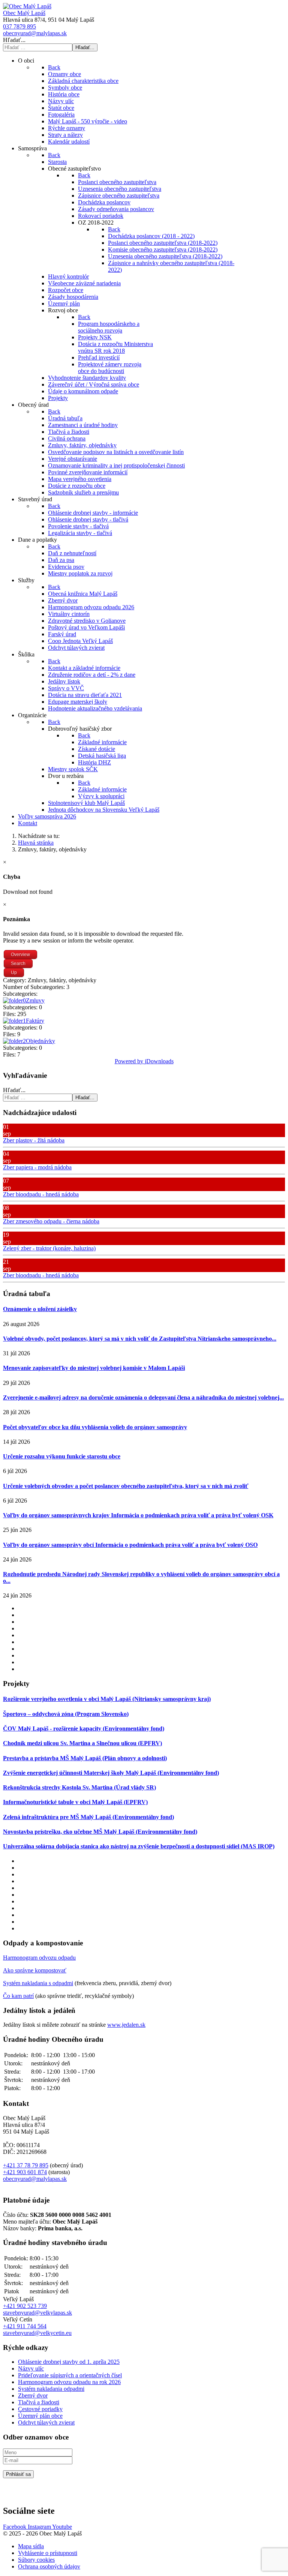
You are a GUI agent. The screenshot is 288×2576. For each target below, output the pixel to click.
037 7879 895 (19, 26)
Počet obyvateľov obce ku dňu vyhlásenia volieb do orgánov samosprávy (95, 1427)
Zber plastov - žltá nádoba (34, 1140)
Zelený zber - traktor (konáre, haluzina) (49, 1248)
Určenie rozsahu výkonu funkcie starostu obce (62, 1456)
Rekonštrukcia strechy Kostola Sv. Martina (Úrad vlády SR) (79, 1787)
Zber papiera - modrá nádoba (37, 1167)
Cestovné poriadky (40, 2409)
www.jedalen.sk (126, 2025)
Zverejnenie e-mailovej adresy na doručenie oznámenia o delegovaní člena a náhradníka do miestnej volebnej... (143, 1397)
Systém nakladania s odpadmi (38, 1983)
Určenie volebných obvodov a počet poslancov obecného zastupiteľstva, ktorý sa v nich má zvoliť (126, 1486)
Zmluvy (35, 1000)
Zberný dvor (33, 2395)
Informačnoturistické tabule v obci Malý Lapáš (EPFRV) (75, 1802)
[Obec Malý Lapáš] (27, 6)
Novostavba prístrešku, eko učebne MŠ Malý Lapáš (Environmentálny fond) (100, 1832)
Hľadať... (14, 40)
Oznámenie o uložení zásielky (40, 1309)
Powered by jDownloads (144, 1061)
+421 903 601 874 (25, 2172)
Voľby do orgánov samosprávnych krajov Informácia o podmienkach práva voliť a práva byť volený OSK (138, 1515)
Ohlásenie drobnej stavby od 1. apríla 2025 (69, 2362)
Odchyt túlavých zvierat (46, 2422)
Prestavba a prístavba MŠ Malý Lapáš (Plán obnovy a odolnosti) (85, 1758)
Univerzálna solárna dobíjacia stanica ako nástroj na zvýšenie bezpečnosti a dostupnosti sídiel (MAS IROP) (139, 1846)
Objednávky (40, 1041)
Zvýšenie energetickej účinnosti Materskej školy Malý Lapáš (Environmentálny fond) (111, 1773)
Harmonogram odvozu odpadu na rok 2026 (69, 2382)
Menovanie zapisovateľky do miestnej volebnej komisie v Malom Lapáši (94, 1368)
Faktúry (35, 1021)
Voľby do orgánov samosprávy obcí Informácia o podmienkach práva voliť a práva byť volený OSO (130, 1545)
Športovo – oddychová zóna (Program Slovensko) (66, 1714)
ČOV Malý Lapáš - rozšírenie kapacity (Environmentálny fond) (84, 1729)
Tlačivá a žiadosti (39, 2402)
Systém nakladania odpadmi (51, 2389)
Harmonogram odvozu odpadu (39, 1958)
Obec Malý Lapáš (24, 13)
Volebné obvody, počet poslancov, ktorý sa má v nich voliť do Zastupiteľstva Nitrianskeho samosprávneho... (140, 1339)
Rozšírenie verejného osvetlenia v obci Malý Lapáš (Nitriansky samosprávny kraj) (107, 1699)
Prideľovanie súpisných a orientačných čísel (70, 2375)
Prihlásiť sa (18, 2474)
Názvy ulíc (31, 2368)
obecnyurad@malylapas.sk (35, 33)
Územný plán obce (40, 2416)
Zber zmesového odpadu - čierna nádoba (51, 1221)
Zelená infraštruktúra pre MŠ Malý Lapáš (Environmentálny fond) (88, 1817)
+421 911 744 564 (25, 2326)
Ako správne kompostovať (35, 1970)
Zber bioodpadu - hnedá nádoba (41, 1194)
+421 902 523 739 (25, 2306)
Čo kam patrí (18, 1996)
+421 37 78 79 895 (26, 2165)
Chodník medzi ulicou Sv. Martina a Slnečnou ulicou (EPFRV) (82, 1743)
